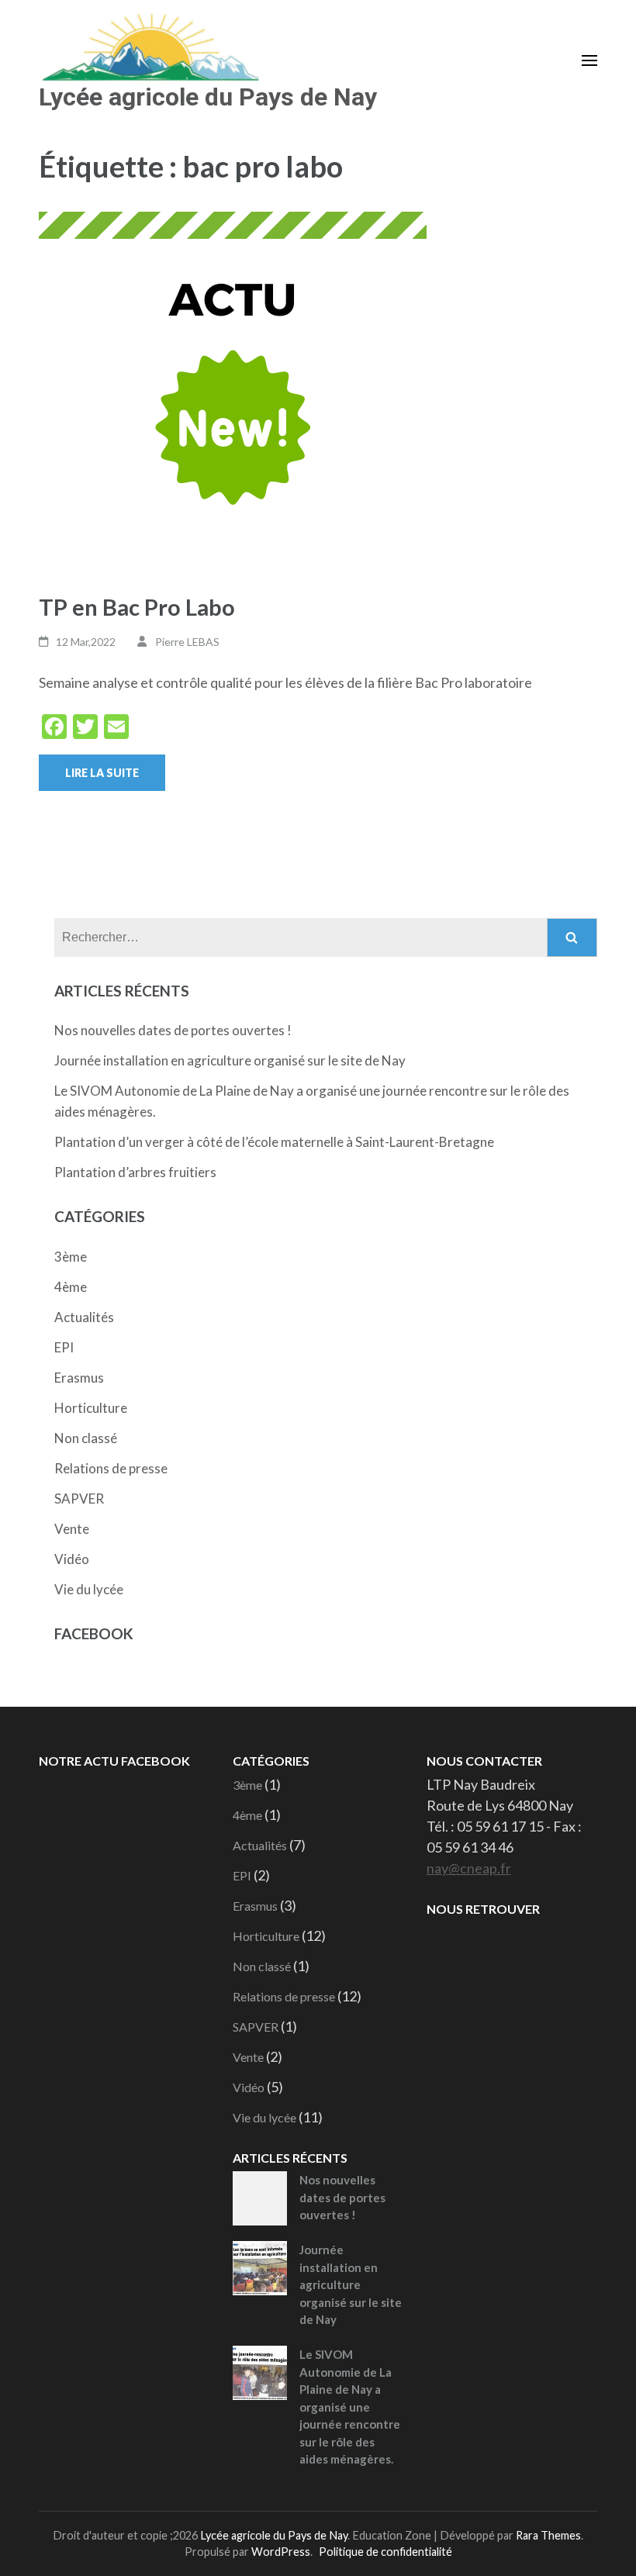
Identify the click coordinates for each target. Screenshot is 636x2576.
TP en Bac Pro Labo (137, 607)
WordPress (281, 2552)
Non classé (86, 1438)
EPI (64, 1347)
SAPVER (79, 1499)
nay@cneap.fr (469, 1868)
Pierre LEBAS (187, 642)
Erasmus (79, 1378)
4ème (71, 1287)
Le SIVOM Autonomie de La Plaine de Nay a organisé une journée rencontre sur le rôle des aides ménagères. (350, 2407)
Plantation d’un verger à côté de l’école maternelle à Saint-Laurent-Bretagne (274, 1142)
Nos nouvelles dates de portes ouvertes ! (173, 1030)
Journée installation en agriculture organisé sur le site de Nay (230, 1060)
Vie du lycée (89, 1589)
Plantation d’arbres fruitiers (135, 1172)
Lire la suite (102, 773)
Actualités (84, 1317)
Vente (72, 1529)
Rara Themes (548, 2535)
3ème (71, 1257)
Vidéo (72, 1559)
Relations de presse (111, 1468)
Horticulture (91, 1408)
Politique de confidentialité (385, 2552)
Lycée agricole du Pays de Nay (208, 97)
